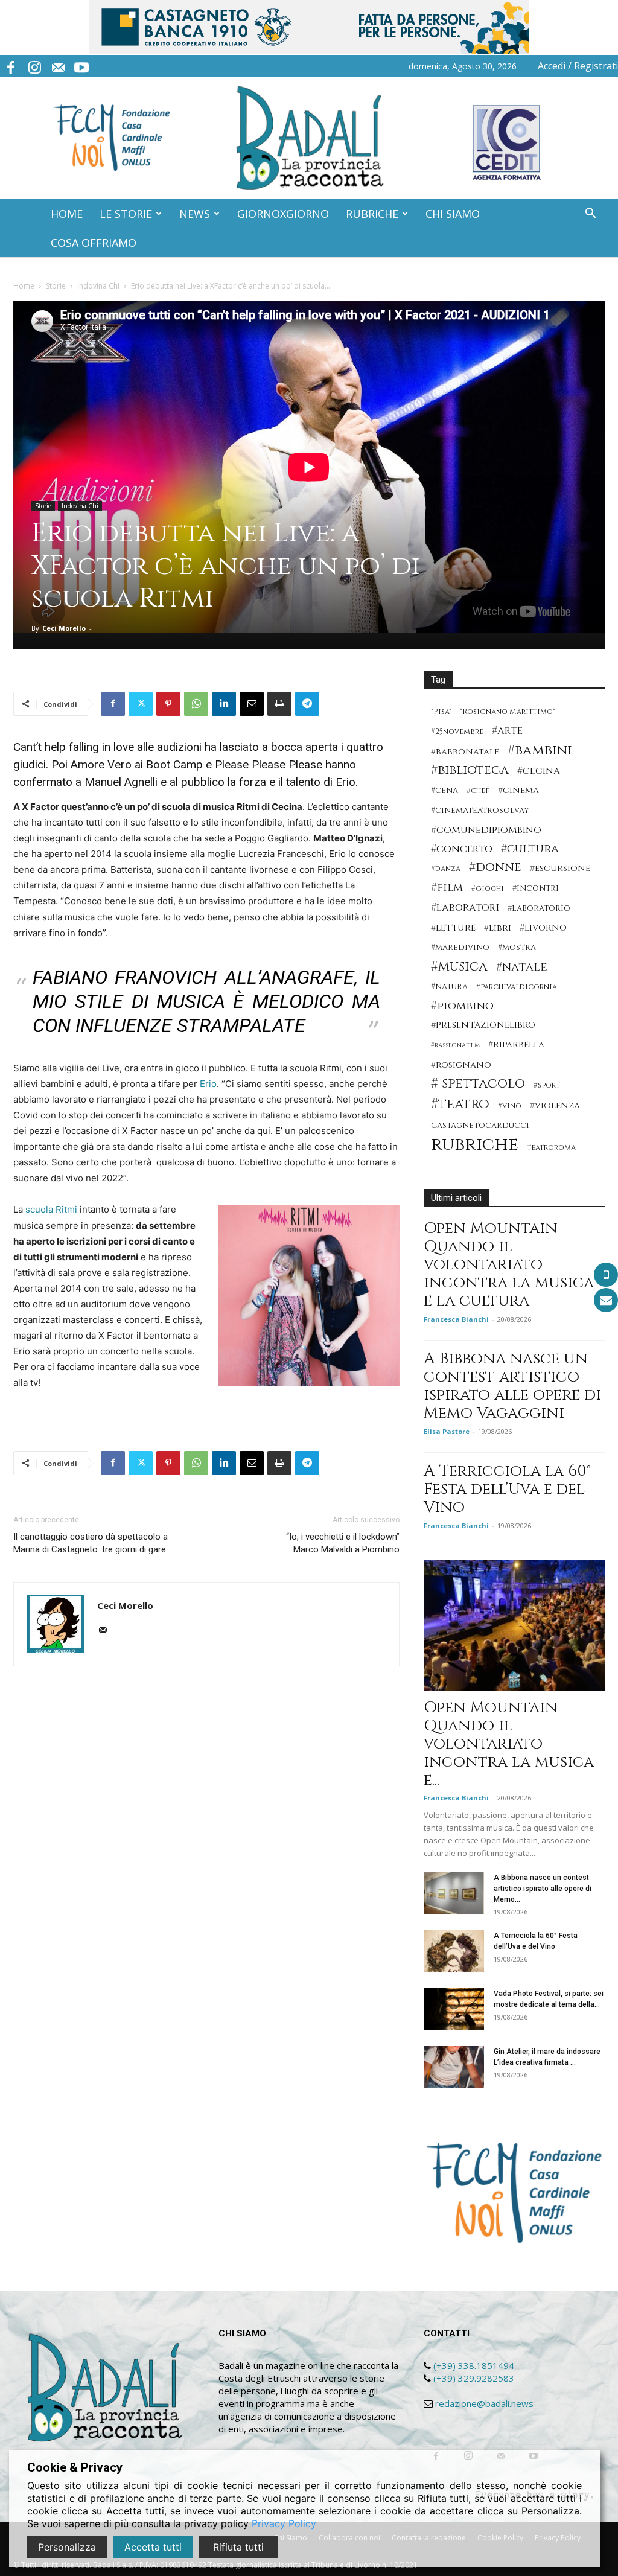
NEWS (195, 214)
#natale (522, 967)
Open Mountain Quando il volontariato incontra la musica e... (509, 1744)
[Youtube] (81, 66)
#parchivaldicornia (517, 987)
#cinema (518, 790)
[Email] (252, 704)
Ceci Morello (64, 628)
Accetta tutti (153, 2547)
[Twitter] (141, 704)
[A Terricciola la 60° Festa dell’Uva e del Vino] (454, 1951)
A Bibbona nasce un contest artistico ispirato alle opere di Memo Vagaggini (512, 1386)
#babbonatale (465, 752)
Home (24, 286)
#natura (449, 987)
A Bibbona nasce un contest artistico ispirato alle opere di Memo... (543, 1889)
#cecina (539, 771)
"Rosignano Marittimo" (508, 712)
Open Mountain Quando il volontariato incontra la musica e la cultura (509, 1265)
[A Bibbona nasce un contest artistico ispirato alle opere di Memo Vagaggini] (454, 1893)
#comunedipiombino (486, 830)
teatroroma (551, 1148)
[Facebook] (11, 66)
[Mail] (58, 66)
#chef (478, 791)
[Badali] (309, 138)
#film (447, 888)
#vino (510, 1106)
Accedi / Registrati (578, 66)
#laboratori (465, 907)
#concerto (462, 849)
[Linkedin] (224, 704)
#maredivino (460, 948)
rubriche (475, 1145)
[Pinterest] (168, 704)
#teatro (460, 1104)
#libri (498, 928)
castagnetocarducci (480, 1126)
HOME (67, 214)
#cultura (530, 849)
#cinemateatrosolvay (480, 811)
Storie (56, 286)
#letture (453, 928)
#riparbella (516, 1044)
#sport (547, 1086)
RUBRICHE (372, 214)
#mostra (517, 948)
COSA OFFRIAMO (94, 243)
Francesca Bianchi (456, 1319)
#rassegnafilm (455, 1045)
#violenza (555, 1105)
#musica (459, 967)
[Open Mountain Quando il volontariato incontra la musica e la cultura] (514, 1626)
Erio (208, 1084)
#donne (495, 868)
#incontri (536, 888)
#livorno (543, 928)
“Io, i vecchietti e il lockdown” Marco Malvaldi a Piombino (343, 1543)
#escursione (560, 868)
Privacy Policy (284, 2523)
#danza (446, 869)
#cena (444, 791)
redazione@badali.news (484, 2403)
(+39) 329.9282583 (474, 2378)
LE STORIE (126, 214)
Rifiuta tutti (238, 2547)
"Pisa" (441, 712)
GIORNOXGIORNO (283, 214)
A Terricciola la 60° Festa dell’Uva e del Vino (507, 1489)
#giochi (488, 889)
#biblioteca (470, 770)
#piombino (462, 1006)
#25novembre (457, 732)
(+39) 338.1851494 (474, 2365)
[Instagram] (34, 66)
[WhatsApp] (196, 704)
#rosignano (461, 1065)
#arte (507, 731)
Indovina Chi (98, 286)
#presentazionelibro (483, 1025)
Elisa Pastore (447, 1431)
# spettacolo (478, 1084)
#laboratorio (539, 908)
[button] (590, 215)
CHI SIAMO (453, 214)
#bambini (540, 751)
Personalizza (67, 2547)
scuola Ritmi (51, 1209)
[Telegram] (307, 704)
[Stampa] (279, 704)
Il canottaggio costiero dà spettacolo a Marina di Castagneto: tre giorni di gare (91, 1543)
